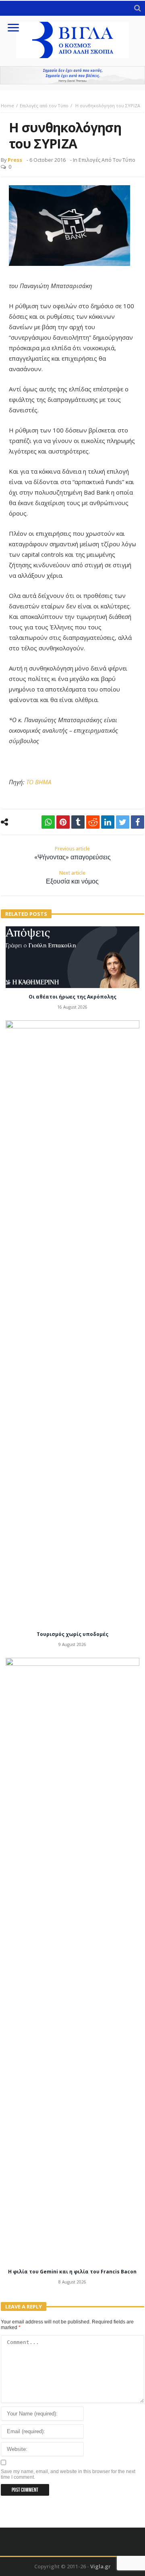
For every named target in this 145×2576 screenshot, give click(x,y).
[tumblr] (78, 822)
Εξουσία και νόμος (72, 877)
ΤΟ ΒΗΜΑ (39, 782)
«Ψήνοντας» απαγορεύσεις (72, 853)
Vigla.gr (100, 2566)
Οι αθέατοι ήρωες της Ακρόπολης (72, 997)
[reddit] (93, 822)
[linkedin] (108, 822)
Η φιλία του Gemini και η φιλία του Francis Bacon (72, 2272)
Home (7, 106)
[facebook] (138, 822)
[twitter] (123, 822)
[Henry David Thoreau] (72, 75)
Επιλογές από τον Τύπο (44, 106)
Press (15, 160)
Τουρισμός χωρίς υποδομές (72, 1634)
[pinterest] (63, 822)
